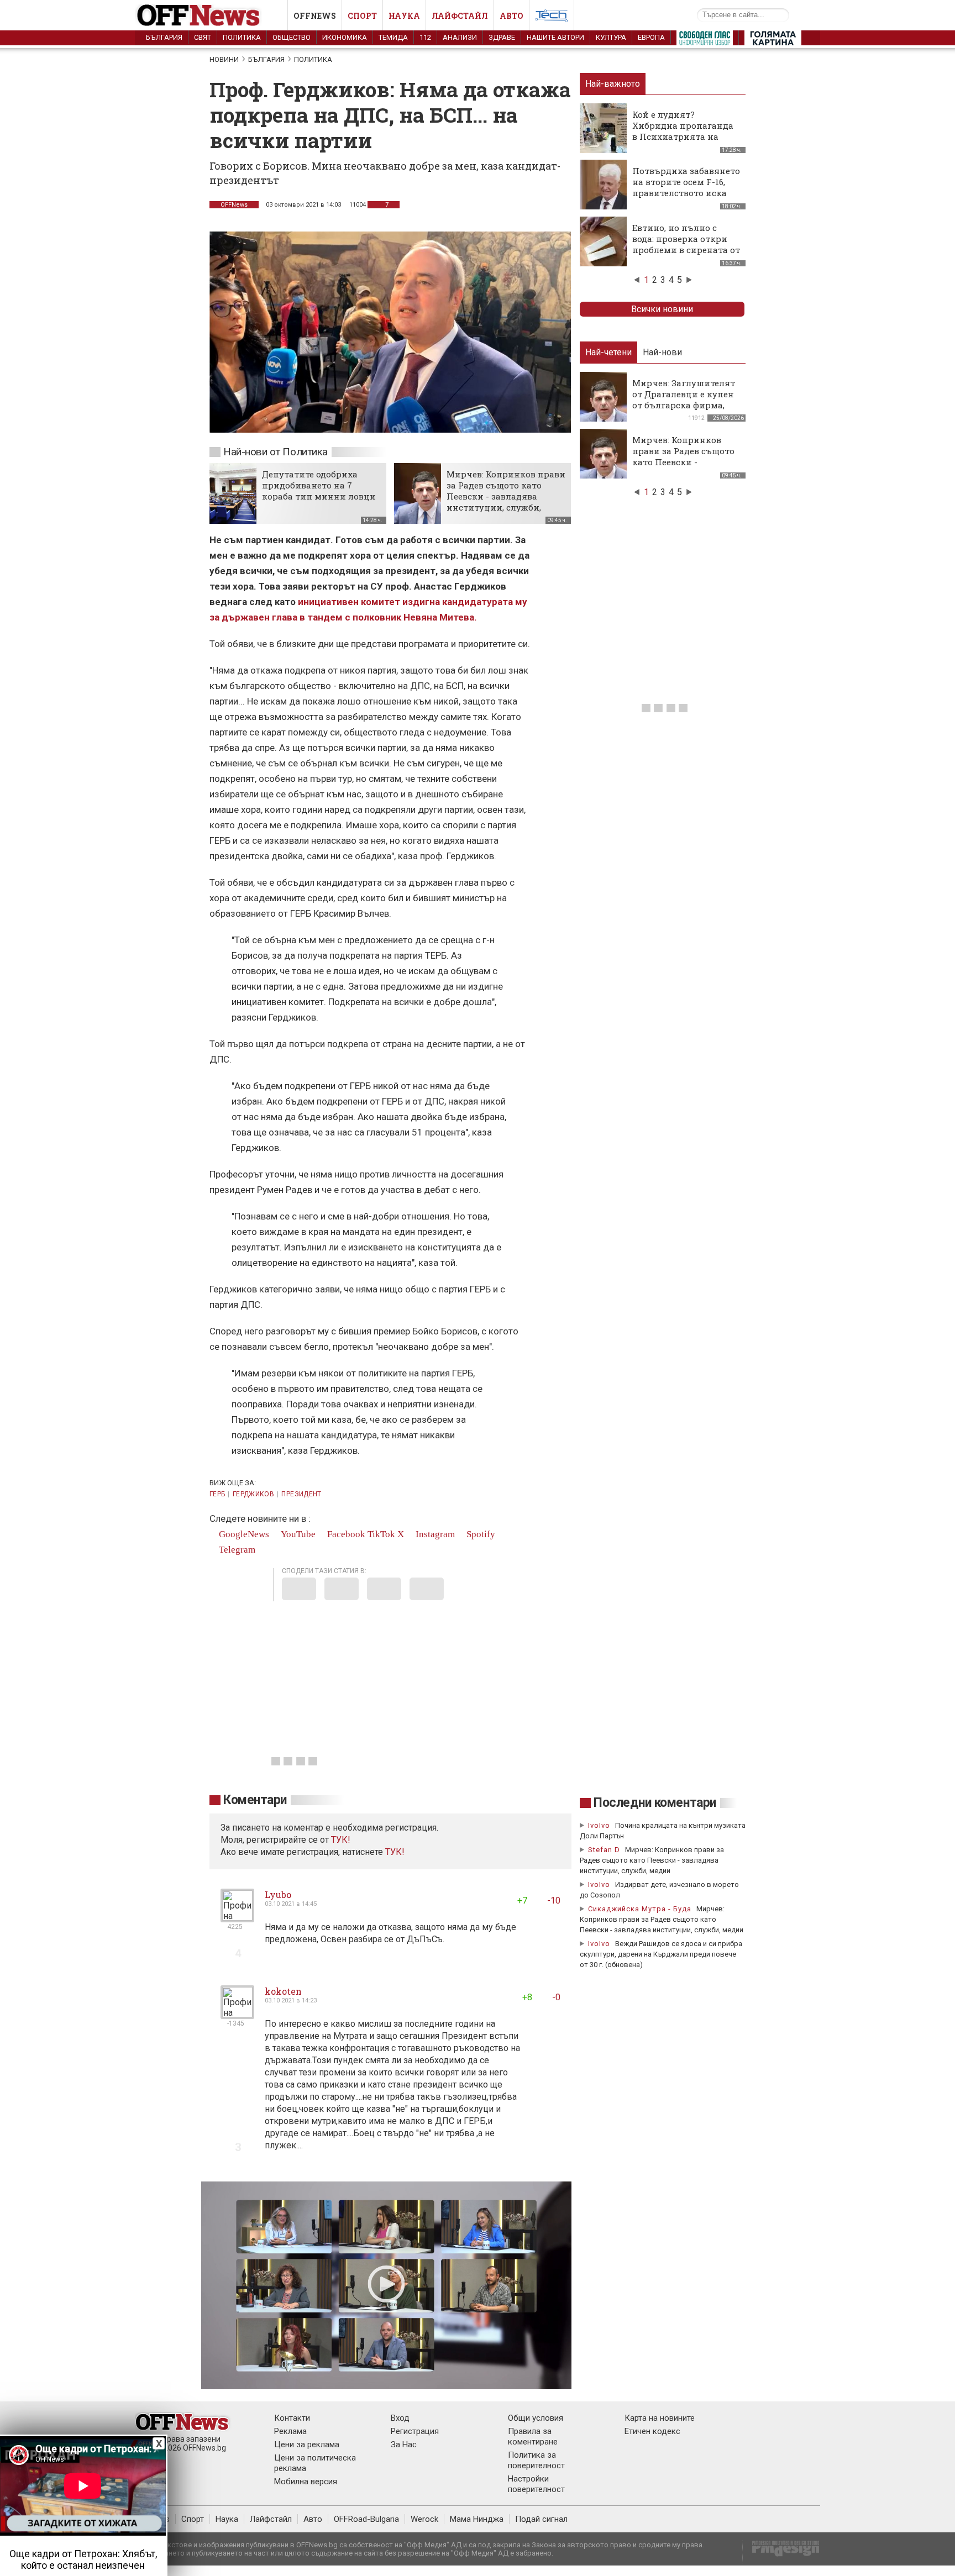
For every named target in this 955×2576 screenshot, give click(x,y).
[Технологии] (552, 18)
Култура (611, 37)
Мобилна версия (306, 2482)
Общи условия (536, 2418)
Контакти (292, 2418)
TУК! (341, 1840)
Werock (424, 2519)
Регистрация (415, 2431)
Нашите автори (555, 37)
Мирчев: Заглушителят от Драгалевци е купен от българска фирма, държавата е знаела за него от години (684, 405)
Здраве (502, 37)
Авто (511, 16)
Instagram (434, 1534)
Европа (651, 37)
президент (301, 1494)
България (164, 37)
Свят (203, 37)
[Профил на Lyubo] (237, 1918)
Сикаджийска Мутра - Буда (640, 1909)
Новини (224, 59)
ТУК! (395, 1852)
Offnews (315, 16)
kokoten (283, 1991)
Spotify (480, 1534)
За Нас (404, 2444)
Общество (292, 37)
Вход (400, 2418)
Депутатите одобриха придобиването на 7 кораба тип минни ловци (319, 485)
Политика (242, 37)
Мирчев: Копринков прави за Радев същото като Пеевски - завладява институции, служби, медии (506, 496)
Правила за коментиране (533, 2436)
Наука (404, 16)
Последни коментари (655, 1803)
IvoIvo (599, 1825)
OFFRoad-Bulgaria (366, 2519)
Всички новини (662, 309)
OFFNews (234, 205)
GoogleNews (243, 1534)
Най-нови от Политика (276, 452)
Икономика (345, 37)
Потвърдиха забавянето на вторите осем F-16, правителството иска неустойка (686, 187)
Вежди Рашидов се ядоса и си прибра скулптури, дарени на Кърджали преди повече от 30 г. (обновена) (661, 1954)
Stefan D (604, 1850)
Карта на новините (660, 2418)
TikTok (381, 1534)
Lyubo (278, 1894)
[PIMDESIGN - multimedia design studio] (781, 2552)
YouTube (297, 1534)
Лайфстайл (460, 16)
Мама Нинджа (477, 2519)
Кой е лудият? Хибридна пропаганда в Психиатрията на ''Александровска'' (683, 131)
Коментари (255, 1800)
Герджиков (253, 1494)
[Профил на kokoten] (237, 2014)
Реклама (290, 2431)
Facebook (345, 1534)
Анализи (460, 37)
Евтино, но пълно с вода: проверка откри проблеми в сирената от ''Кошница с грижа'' (686, 244)
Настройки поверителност (536, 2484)
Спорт (362, 16)
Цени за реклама (307, 2444)
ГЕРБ (217, 1494)
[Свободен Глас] (705, 40)
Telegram (236, 1550)
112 (425, 37)
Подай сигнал (541, 2519)
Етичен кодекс (652, 2431)
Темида (393, 37)
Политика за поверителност (536, 2460)
